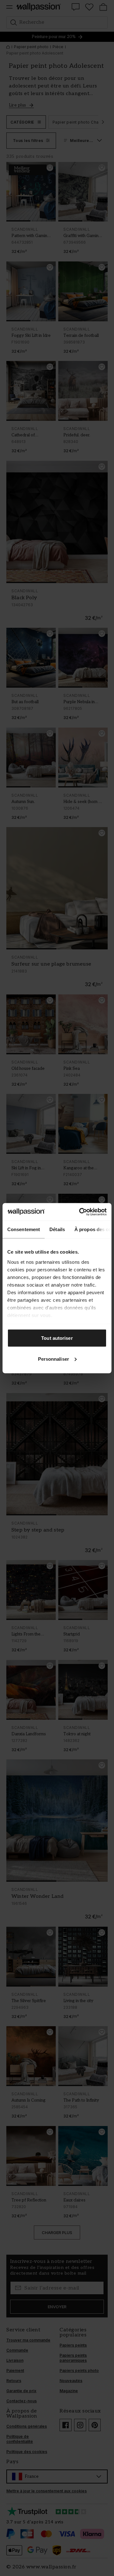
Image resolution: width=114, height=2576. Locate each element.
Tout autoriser (57, 1338)
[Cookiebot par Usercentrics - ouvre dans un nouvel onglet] (80, 1212)
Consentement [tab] (24, 1229)
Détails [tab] (57, 1229)
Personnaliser (54, 1359)
